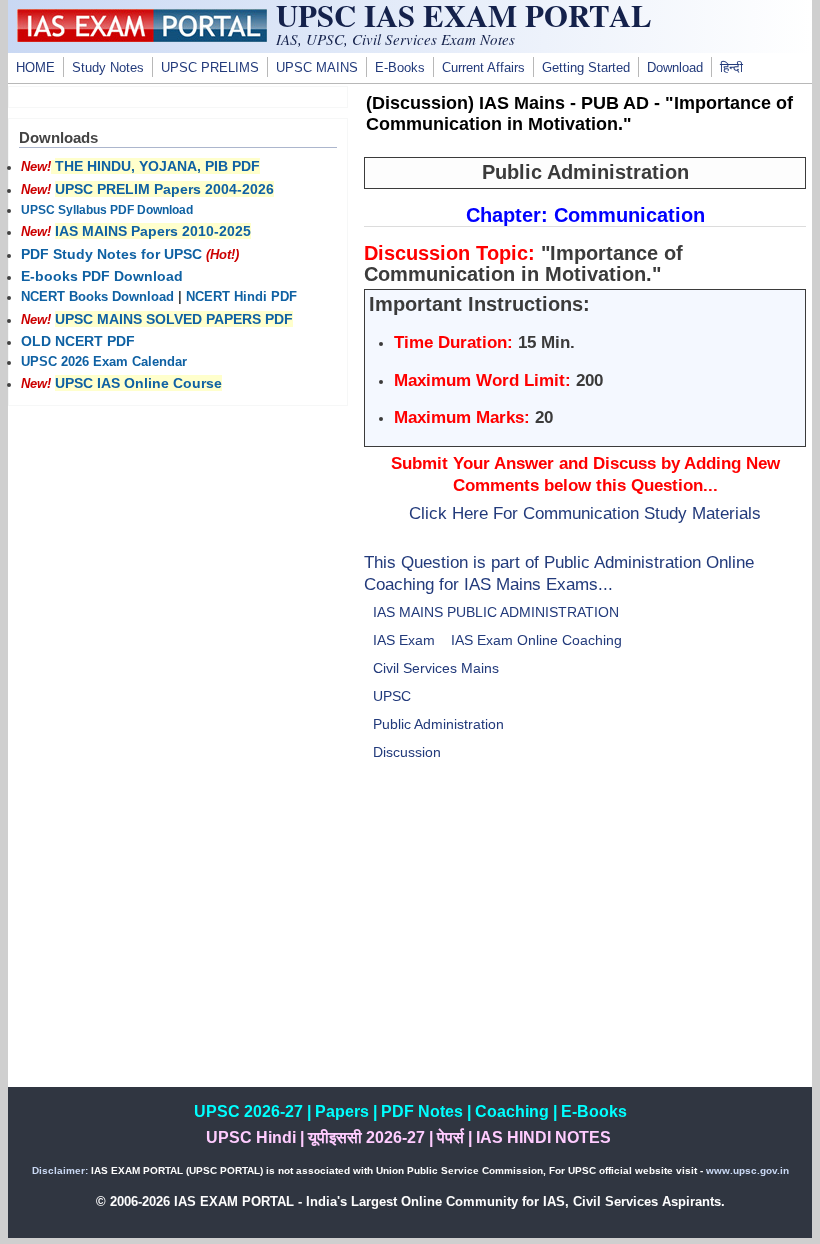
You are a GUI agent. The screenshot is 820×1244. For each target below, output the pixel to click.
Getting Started (586, 68)
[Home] (142, 37)
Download (675, 68)
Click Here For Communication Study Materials (585, 513)
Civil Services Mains (436, 668)
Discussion (407, 752)
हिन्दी (731, 68)
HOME (35, 68)
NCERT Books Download (97, 297)
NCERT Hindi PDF (241, 297)
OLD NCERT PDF (78, 341)
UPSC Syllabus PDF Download (107, 210)
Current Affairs (483, 68)
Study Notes (108, 68)
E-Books (400, 68)
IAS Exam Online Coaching (536, 640)
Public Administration (438, 724)
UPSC (392, 696)
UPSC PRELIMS (210, 68)
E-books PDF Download (102, 276)
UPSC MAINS (317, 68)
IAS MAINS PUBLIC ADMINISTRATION (496, 612)
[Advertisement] (585, 947)
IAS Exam (404, 640)
